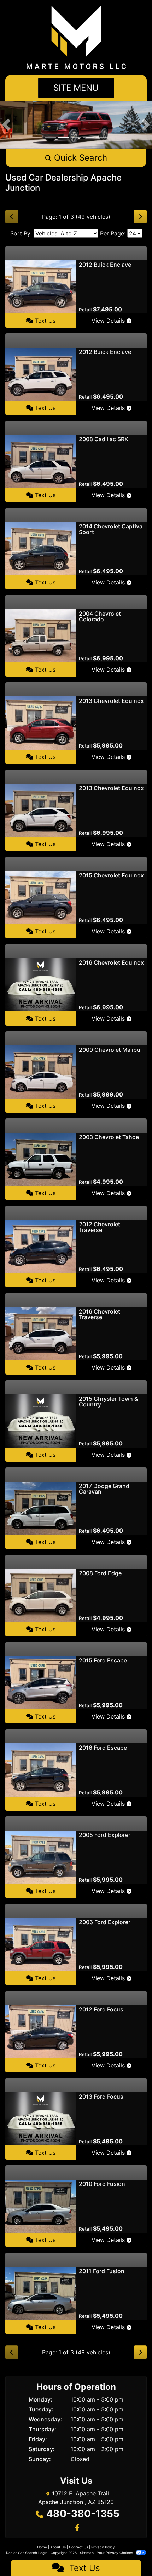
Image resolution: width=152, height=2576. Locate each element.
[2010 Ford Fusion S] (41, 2206)
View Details (109, 321)
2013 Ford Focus (101, 2097)
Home (42, 2547)
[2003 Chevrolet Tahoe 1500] (41, 1159)
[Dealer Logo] (76, 37)
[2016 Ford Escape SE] (41, 1770)
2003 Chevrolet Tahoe (109, 1137)
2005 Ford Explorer (105, 1835)
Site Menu (76, 88)
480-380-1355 (83, 2514)
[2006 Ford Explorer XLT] (41, 1944)
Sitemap (87, 2553)
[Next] (140, 217)
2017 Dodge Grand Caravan (104, 1489)
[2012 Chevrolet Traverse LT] (41, 1246)
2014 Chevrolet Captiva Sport (111, 529)
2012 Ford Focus (101, 2009)
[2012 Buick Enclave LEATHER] (41, 287)
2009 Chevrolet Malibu (110, 1050)
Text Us (44, 321)
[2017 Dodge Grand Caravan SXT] (41, 1508)
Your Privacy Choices (115, 2553)
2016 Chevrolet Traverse (100, 1314)
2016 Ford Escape (103, 1748)
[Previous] (12, 217)
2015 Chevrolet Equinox (111, 875)
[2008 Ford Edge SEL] (41, 1595)
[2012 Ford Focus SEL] (41, 2031)
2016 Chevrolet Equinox (111, 962)
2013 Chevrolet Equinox (111, 701)
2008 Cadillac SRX (104, 439)
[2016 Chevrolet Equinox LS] (41, 984)
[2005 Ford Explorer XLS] (41, 1857)
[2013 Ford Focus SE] (41, 2119)
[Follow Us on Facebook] (76, 2528)
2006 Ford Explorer (105, 1922)
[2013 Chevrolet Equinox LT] (41, 723)
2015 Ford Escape (103, 1660)
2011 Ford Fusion (102, 2271)
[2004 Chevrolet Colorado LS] (41, 635)
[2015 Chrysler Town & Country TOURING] (41, 1421)
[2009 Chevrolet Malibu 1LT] (41, 1072)
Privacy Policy (103, 2547)
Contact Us (78, 2547)
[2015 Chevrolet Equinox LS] (41, 897)
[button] (6, 125)
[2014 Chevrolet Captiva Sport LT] (41, 548)
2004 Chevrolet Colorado (100, 616)
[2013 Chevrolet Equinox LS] (41, 810)
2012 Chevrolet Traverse (100, 1227)
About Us (58, 2547)
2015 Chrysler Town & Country (108, 1401)
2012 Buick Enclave (105, 265)
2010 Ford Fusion (102, 2184)
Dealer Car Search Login (27, 2553)
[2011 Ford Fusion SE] (41, 2293)
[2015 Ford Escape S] (41, 1682)
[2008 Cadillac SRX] (41, 461)
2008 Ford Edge (100, 1573)
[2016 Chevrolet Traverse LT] (41, 1333)
